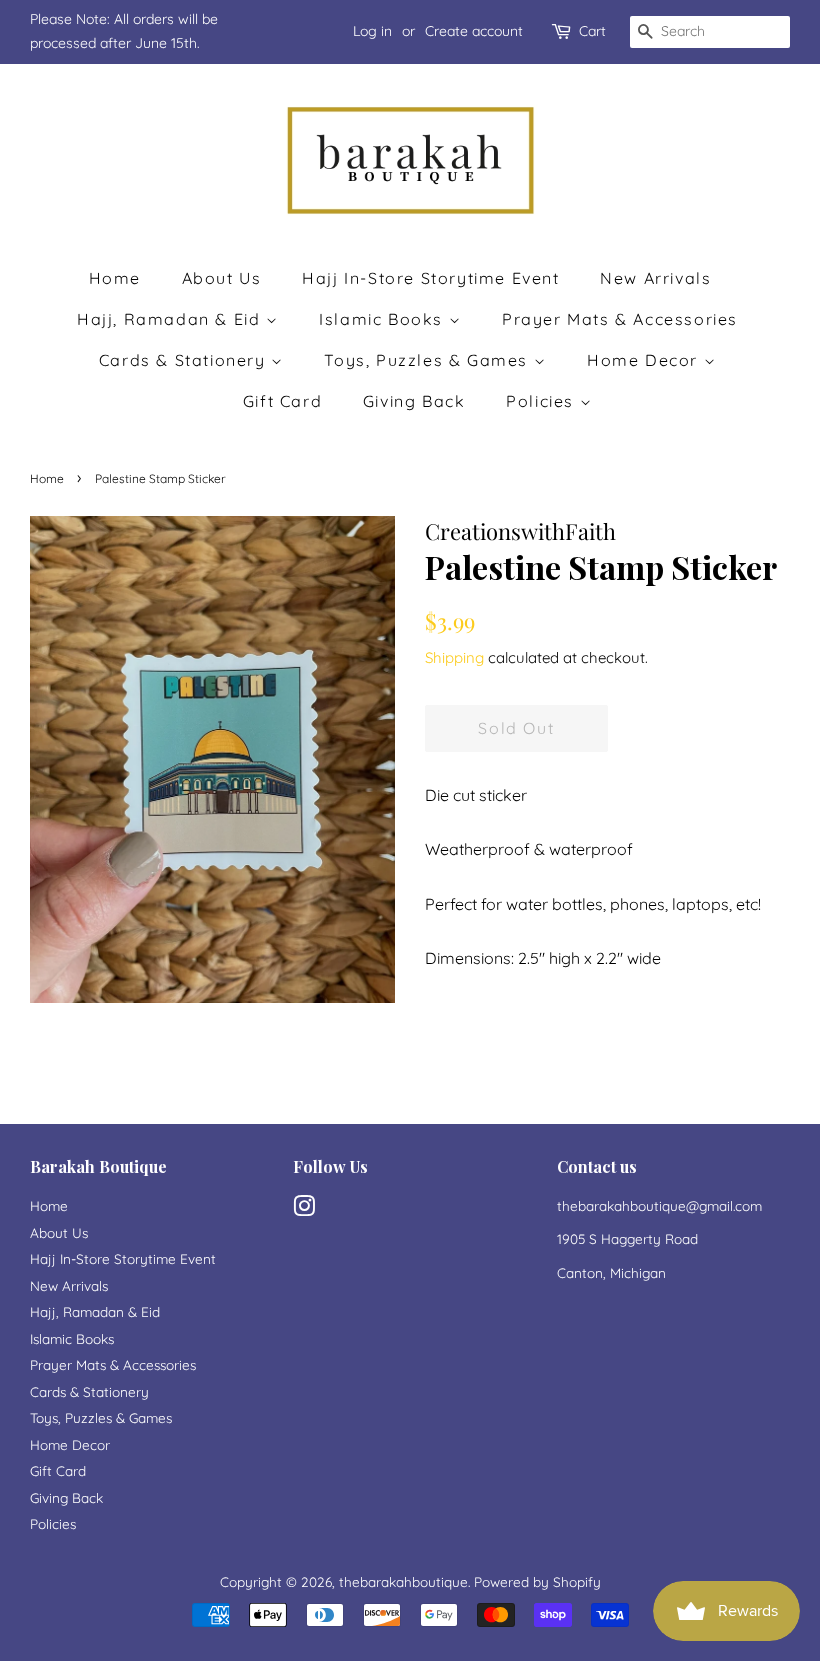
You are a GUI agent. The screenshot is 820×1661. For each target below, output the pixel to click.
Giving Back (414, 401)
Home (115, 278)
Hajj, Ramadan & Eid (171, 319)
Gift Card (282, 401)
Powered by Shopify (537, 1581)
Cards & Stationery (185, 360)
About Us (222, 278)
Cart (592, 31)
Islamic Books (383, 319)
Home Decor (645, 360)
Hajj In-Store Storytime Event (430, 278)
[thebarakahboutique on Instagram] (304, 1209)
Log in (372, 31)
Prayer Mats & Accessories (620, 319)
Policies (542, 401)
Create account (474, 31)
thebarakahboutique (403, 1581)
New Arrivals (655, 278)
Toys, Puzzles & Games (428, 360)
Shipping (454, 657)
